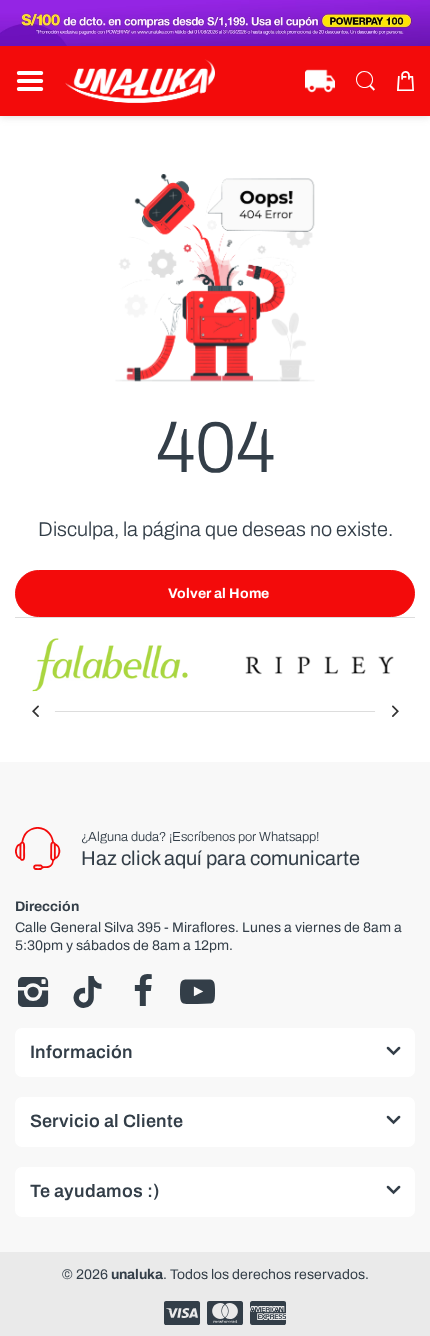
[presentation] (35, 711)
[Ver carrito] (405, 81)
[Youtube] (197, 992)
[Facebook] (142, 992)
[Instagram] (32, 992)
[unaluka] (140, 81)
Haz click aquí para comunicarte (220, 858)
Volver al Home (218, 593)
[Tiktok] (87, 992)
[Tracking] (320, 81)
